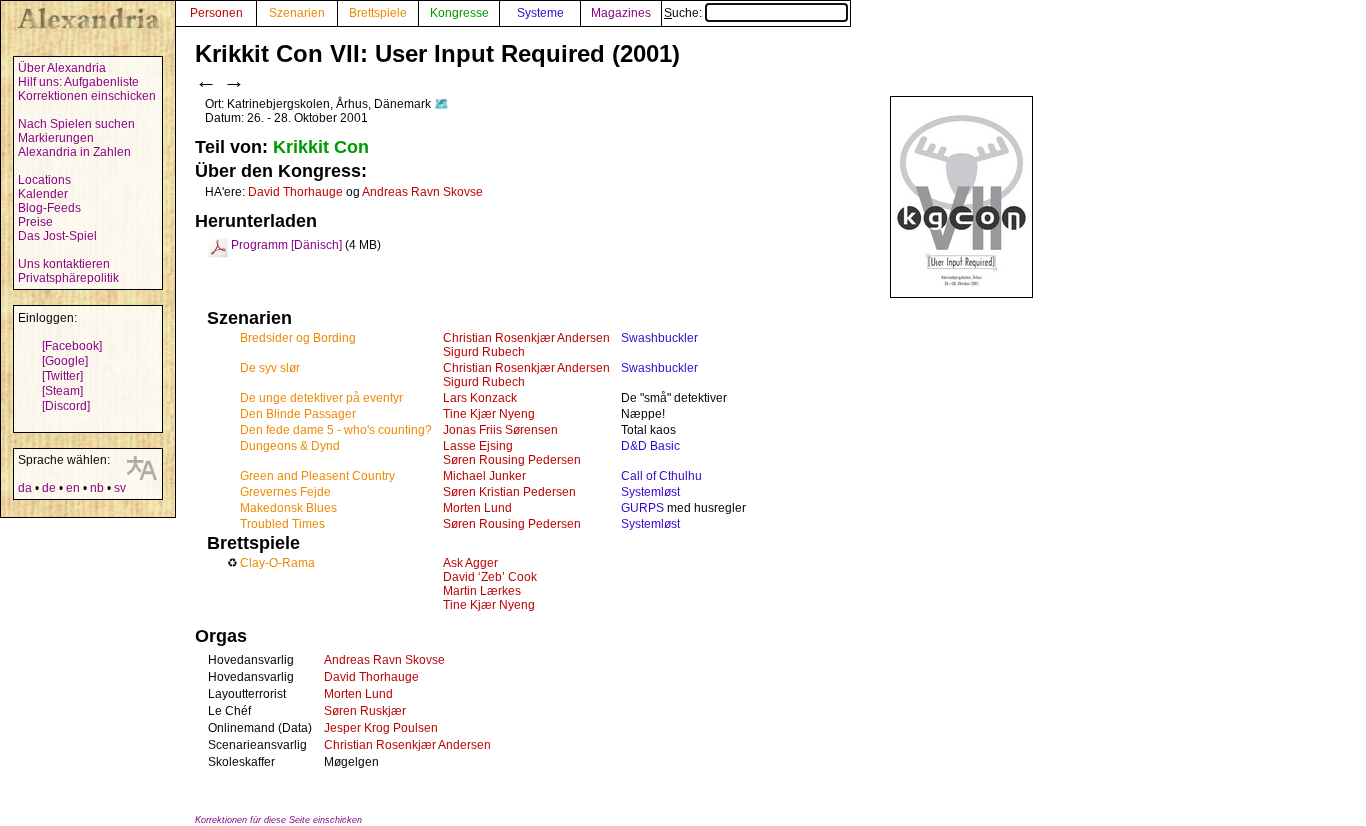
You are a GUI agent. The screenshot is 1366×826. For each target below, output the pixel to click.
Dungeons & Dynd (290, 446)
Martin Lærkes (482, 591)
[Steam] (62, 391)
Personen (216, 13)
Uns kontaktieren (64, 264)
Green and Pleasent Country (317, 476)
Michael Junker (484, 476)
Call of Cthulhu (661, 476)
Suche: (684, 13)
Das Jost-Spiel (57, 236)
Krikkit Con (321, 147)
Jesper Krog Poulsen (381, 728)
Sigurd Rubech (484, 352)
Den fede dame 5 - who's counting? (336, 430)
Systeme (540, 13)
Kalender (43, 194)
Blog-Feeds (49, 208)
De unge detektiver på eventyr (321, 398)
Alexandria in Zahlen (74, 152)
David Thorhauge (295, 192)
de (49, 488)
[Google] (65, 361)
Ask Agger (470, 563)
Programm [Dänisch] (286, 245)
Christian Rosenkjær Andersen (526, 338)
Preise (35, 222)
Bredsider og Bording (298, 338)
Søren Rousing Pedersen (512, 460)
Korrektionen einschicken (87, 96)
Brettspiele (378, 13)
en (73, 488)
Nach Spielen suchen (76, 124)
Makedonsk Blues (288, 508)
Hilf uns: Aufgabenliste (78, 82)
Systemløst (650, 492)
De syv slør (270, 368)
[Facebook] (72, 346)
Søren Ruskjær (365, 711)
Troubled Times (282, 524)
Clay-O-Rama (277, 563)
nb (97, 488)
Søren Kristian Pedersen (509, 492)
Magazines (621, 13)
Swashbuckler (659, 338)
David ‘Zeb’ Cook (490, 577)
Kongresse (459, 13)
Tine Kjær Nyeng (489, 414)
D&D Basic (650, 446)
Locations (44, 180)
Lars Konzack (480, 398)
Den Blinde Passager (298, 414)
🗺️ (441, 104)
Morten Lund (477, 508)
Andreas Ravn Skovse (422, 192)
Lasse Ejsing (478, 446)
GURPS (642, 508)
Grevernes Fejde (285, 492)
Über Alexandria (62, 68)
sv (120, 488)
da (25, 488)
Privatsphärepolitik (68, 278)
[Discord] (66, 406)
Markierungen (56, 138)
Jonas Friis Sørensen (500, 430)
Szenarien (297, 13)
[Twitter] (62, 376)
